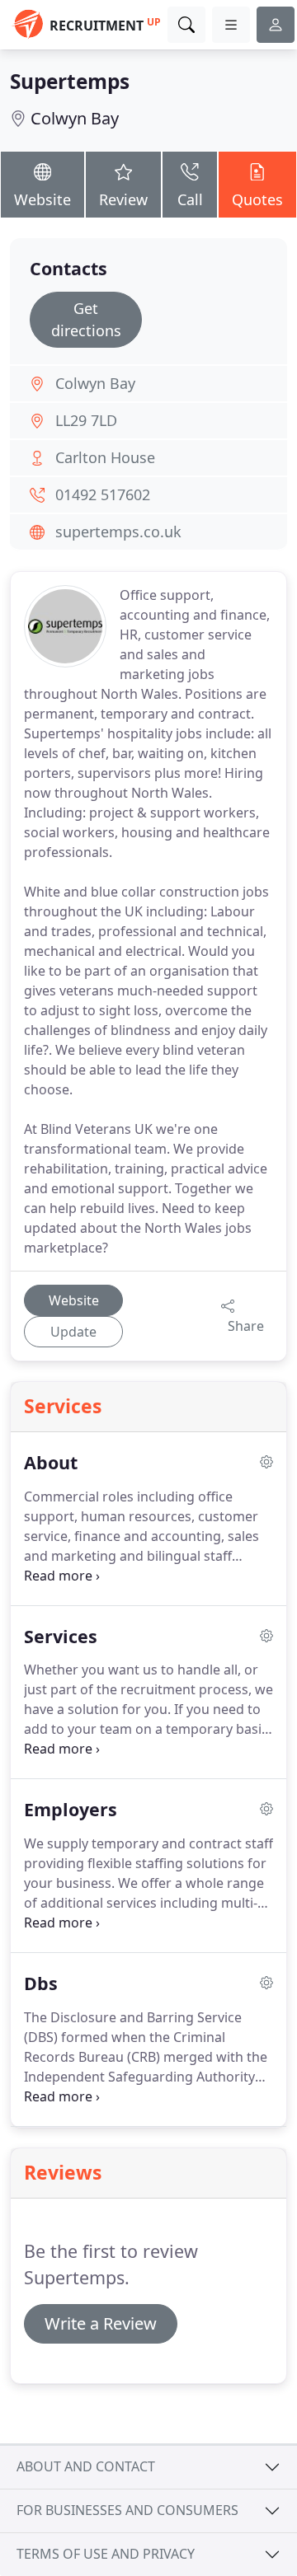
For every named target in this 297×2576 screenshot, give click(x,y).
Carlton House (105, 457)
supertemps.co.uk (118, 532)
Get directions (86, 319)
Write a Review (101, 2323)
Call (190, 199)
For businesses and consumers (127, 2510)
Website (42, 199)
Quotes (257, 199)
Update (73, 1332)
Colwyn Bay (75, 118)
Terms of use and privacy (106, 2554)
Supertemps (70, 81)
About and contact (86, 2466)
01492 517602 (103, 494)
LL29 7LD (86, 420)
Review (123, 199)
